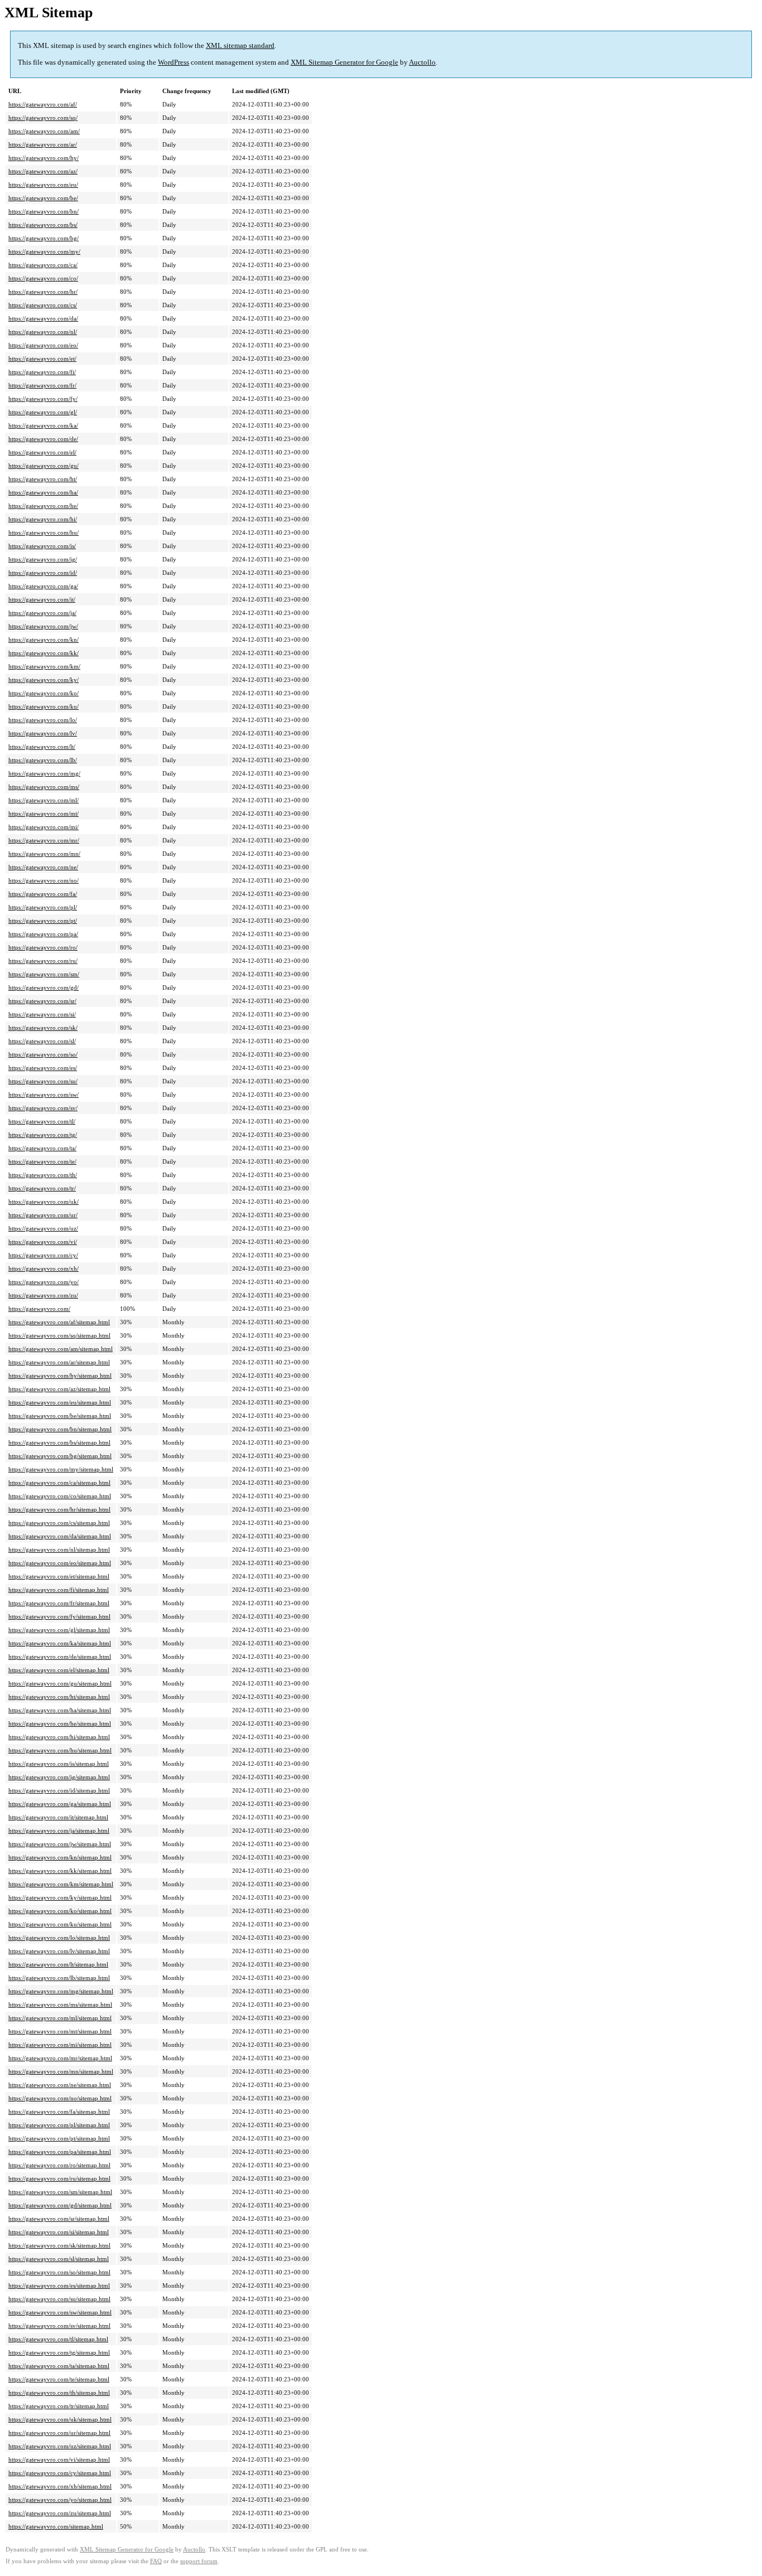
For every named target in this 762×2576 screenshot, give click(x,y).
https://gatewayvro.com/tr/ (42, 1188)
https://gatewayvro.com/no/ (44, 880)
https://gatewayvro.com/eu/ (43, 185)
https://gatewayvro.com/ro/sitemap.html (59, 2165)
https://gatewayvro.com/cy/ (43, 1255)
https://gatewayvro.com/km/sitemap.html (61, 1884)
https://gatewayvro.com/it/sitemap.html (58, 1817)
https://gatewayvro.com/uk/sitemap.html (60, 2419)
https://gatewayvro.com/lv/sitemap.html (59, 1951)
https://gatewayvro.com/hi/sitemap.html (59, 1737)
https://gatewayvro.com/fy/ (43, 399)
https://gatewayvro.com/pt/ (43, 921)
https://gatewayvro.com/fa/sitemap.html (59, 2112)
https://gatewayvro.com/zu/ (43, 1295)
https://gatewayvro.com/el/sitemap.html (59, 1670)
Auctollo (422, 62)
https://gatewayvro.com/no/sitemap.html (60, 2098)
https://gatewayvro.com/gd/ (44, 987)
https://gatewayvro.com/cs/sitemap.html (59, 1523)
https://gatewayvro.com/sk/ (43, 1028)
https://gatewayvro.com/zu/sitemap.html (60, 2513)
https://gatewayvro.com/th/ (43, 1175)
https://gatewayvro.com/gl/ (43, 412)
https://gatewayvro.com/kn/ (44, 640)
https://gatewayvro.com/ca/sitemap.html (59, 1483)
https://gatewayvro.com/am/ (44, 131)
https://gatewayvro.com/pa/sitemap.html (60, 2152)
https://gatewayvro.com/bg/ (44, 238)
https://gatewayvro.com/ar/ (43, 144)
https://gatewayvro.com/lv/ (43, 733)
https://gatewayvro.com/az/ (43, 171)
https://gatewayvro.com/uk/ (44, 1202)
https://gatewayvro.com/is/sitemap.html (59, 1764)
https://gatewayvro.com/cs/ (43, 305)
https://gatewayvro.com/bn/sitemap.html (60, 1429)
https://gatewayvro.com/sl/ (42, 1041)
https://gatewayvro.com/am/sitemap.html (61, 1349)
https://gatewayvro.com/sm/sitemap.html (60, 2192)
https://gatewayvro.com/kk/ (44, 653)
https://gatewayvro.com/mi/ (44, 827)
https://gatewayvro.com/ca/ (43, 265)
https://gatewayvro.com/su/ (43, 1081)
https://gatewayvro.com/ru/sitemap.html (59, 2178)
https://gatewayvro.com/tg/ (43, 1135)
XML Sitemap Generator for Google (344, 62)
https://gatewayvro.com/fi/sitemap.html (59, 1590)
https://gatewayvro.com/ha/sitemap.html (60, 1710)
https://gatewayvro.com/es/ (43, 1068)
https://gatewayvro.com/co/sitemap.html (60, 1496)
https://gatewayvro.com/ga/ (43, 586)
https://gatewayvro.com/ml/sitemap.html (60, 2018)
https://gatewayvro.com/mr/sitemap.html (60, 2058)
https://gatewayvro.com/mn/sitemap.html (61, 2071)
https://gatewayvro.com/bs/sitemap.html (59, 1442)
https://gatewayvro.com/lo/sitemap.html (59, 1938)
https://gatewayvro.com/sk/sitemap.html (59, 2245)
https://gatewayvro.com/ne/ (43, 867)
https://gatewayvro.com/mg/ (44, 773)
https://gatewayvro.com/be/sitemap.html (60, 1416)
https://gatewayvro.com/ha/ (43, 492)
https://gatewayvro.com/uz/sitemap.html (60, 2446)
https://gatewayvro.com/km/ (44, 666)
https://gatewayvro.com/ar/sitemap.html (59, 1362)
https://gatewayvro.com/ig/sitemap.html (59, 1777)
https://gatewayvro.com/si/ (42, 1014)
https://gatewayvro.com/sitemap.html (56, 2526)
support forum (199, 2561)
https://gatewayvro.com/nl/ (43, 332)
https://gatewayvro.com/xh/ (44, 1268)
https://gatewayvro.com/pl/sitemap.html (59, 2125)
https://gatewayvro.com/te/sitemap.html (59, 2379)
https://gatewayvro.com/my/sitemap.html (61, 1469)
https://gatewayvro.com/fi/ (42, 372)
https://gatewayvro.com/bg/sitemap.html (60, 1456)
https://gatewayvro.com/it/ (42, 599)
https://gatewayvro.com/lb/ (43, 760)
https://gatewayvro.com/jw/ (43, 626)
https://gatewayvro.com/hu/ (44, 532)
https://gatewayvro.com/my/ (44, 251)
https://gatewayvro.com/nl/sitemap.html (59, 1550)
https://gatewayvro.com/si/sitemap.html (59, 2232)
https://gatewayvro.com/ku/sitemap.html (60, 1924)
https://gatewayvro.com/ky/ (44, 680)
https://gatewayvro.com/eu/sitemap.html (60, 1402)
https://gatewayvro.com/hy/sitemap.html (60, 1376)
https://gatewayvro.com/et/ (42, 359)
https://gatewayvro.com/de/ (43, 439)
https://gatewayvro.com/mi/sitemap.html (60, 2045)
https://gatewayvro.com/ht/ (43, 479)
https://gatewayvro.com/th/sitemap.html (59, 2393)
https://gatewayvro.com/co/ (43, 278)
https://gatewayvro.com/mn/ (44, 854)
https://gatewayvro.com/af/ (43, 104)
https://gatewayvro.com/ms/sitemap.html (60, 2004)
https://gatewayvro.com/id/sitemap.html (59, 1790)
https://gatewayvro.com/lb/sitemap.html (59, 1978)
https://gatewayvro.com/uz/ (43, 1228)
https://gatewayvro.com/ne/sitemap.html (60, 2085)
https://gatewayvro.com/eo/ (43, 345)
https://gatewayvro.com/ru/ (43, 961)
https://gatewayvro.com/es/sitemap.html (59, 2286)
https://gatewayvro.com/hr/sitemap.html (59, 1509)
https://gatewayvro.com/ (39, 1309)
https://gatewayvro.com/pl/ (43, 907)
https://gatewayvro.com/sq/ (43, 118)
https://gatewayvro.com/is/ (42, 546)
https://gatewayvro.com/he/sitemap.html (60, 1723)
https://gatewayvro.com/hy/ (44, 158)
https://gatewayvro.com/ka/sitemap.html (60, 1643)
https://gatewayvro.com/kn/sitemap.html (60, 1857)
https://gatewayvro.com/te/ (42, 1161)
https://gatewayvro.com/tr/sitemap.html (59, 2406)
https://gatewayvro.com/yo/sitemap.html (60, 2500)
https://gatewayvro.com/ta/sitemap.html (59, 2366)
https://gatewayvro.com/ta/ (42, 1148)
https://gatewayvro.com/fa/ (43, 894)
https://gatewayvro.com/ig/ (43, 559)
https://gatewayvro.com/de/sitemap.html (60, 1657)
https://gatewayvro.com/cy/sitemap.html (60, 2473)
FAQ (156, 2561)
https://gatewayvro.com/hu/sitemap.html (60, 1750)
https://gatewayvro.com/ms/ (44, 787)
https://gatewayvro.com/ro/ (43, 947)
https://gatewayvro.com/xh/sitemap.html (60, 2486)
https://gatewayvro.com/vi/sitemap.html (59, 2459)
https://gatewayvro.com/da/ (43, 318)
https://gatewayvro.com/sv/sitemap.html (59, 2326)
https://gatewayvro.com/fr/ (42, 385)
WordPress (173, 62)
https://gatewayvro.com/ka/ (43, 425)
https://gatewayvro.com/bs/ (43, 225)
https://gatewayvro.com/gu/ (44, 466)
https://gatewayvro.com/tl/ (42, 1121)
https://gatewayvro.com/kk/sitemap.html (60, 1871)
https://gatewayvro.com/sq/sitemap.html (59, 1335)
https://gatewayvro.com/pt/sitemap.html (59, 2138)
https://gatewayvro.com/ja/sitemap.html (59, 1831)
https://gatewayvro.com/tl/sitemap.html (58, 2339)
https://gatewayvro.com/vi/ (43, 1242)
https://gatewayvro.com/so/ (43, 1054)
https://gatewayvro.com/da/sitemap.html (60, 1536)
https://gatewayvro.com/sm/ (44, 974)
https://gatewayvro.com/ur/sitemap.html (59, 2433)
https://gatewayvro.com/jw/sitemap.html (60, 1844)
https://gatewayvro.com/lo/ (43, 720)
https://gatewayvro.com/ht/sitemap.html (59, 1697)
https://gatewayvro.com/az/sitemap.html (59, 1389)
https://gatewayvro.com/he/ (43, 506)
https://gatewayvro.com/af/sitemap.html (59, 1322)
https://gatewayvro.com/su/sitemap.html (59, 2299)
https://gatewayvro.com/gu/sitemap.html (60, 1683)
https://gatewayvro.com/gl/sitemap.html (59, 1630)
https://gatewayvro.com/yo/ (44, 1282)
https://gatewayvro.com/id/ (43, 573)
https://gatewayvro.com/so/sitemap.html (59, 2272)
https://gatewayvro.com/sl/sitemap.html (59, 2259)
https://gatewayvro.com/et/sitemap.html (59, 1576)
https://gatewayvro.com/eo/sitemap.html (60, 1563)
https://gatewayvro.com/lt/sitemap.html (58, 1964)
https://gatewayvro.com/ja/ (42, 613)
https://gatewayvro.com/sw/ (44, 1095)
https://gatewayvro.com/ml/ (44, 800)
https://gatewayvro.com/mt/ (44, 814)
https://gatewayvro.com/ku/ (44, 706)
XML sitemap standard (240, 45)
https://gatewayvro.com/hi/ (43, 519)
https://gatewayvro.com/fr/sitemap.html (59, 1603)
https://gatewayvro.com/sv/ (43, 1108)
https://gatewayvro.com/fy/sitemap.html (59, 1616)
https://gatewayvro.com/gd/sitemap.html (60, 2205)
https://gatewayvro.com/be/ (43, 198)
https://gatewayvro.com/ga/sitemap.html (60, 1804)
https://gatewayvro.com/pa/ (43, 934)
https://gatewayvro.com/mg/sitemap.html (61, 1991)
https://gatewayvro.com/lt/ (42, 747)
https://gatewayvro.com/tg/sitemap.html (59, 2352)
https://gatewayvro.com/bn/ (44, 211)
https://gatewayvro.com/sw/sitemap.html (60, 2312)
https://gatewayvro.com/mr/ (44, 840)
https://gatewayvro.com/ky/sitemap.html (60, 1897)
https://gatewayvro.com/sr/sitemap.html (59, 2219)
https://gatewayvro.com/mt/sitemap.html (60, 2031)
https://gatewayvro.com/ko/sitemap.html (60, 1911)
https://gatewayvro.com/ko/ (44, 693)
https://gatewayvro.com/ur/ (43, 1215)
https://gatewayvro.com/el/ (42, 452)
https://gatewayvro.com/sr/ (42, 1001)
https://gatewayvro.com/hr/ (43, 292)
